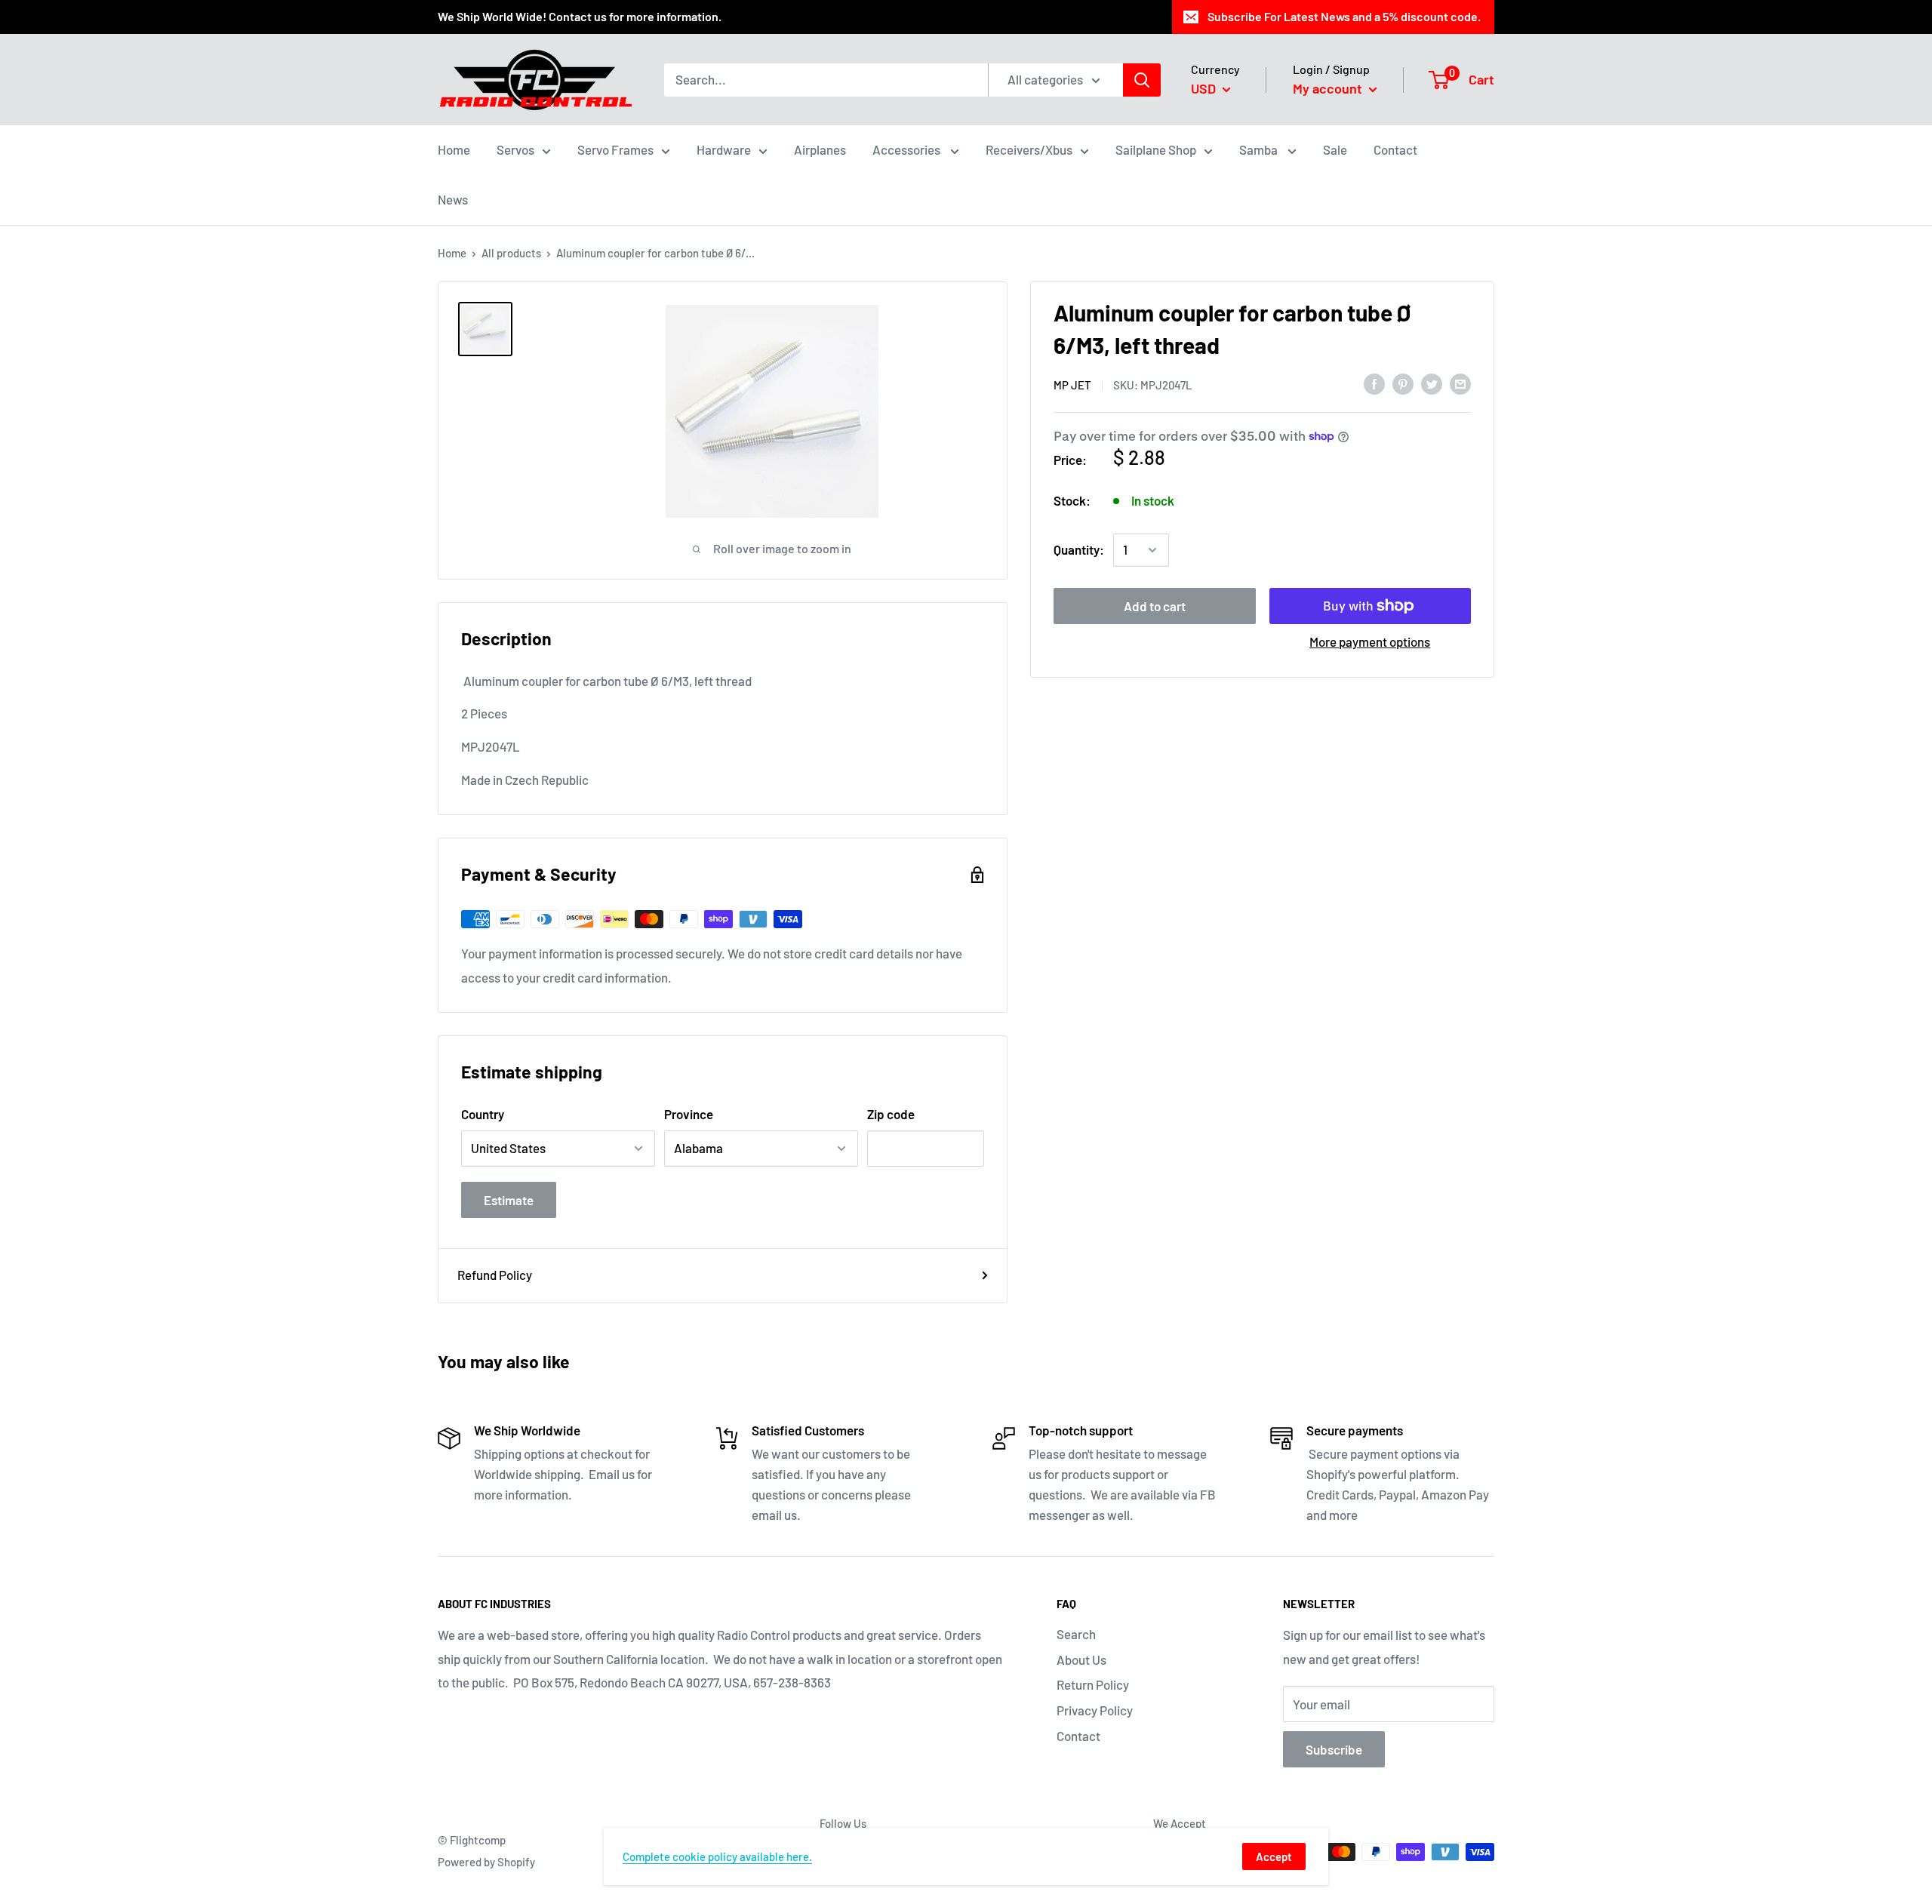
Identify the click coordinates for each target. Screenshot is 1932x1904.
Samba (1260, 149)
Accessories (908, 149)
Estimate (509, 1200)
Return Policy (1093, 1684)
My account (1329, 88)
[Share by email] (1460, 383)
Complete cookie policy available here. (717, 1856)
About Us (1081, 1659)
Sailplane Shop (1156, 149)
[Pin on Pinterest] (1403, 383)
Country (483, 1114)
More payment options (1370, 641)
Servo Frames (615, 149)
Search (1076, 1634)
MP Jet (1072, 384)
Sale (1335, 149)
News (453, 199)
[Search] (1142, 79)
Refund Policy (495, 1275)
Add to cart (1155, 606)
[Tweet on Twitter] (1432, 383)
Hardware (724, 149)
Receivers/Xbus (1029, 149)
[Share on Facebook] (1374, 383)
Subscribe (1334, 1749)
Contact (1395, 149)
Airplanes (820, 149)
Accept (1274, 1856)
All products (511, 253)
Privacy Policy (1095, 1710)
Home (454, 149)
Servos (515, 149)
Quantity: (1079, 549)
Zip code (891, 1114)
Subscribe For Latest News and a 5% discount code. (1344, 16)
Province (689, 1114)
